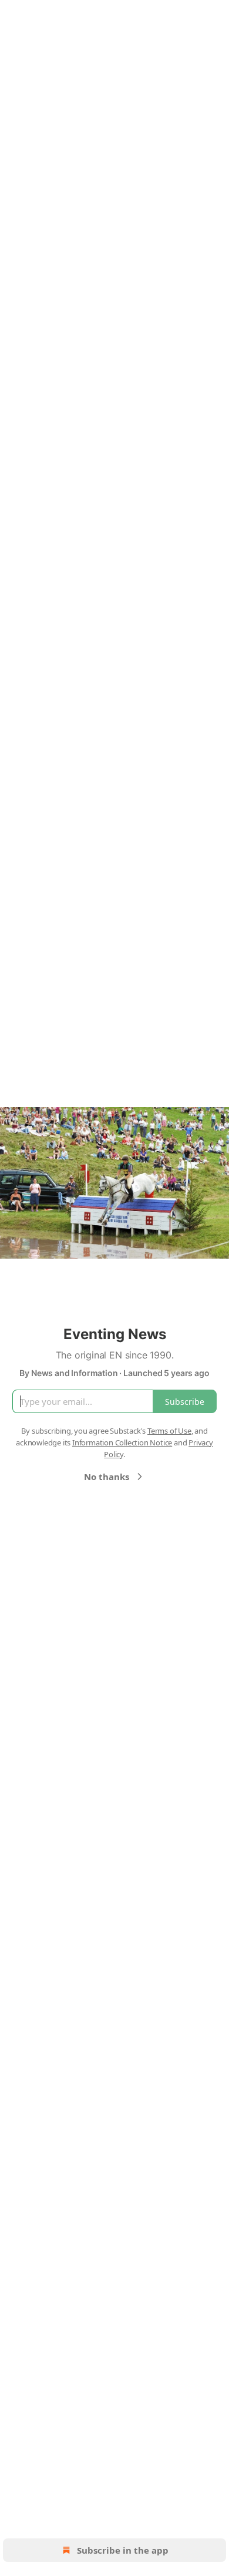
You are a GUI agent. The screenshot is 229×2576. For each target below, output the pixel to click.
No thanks (107, 1477)
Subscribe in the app (123, 2550)
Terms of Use (169, 1431)
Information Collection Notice (122, 1442)
